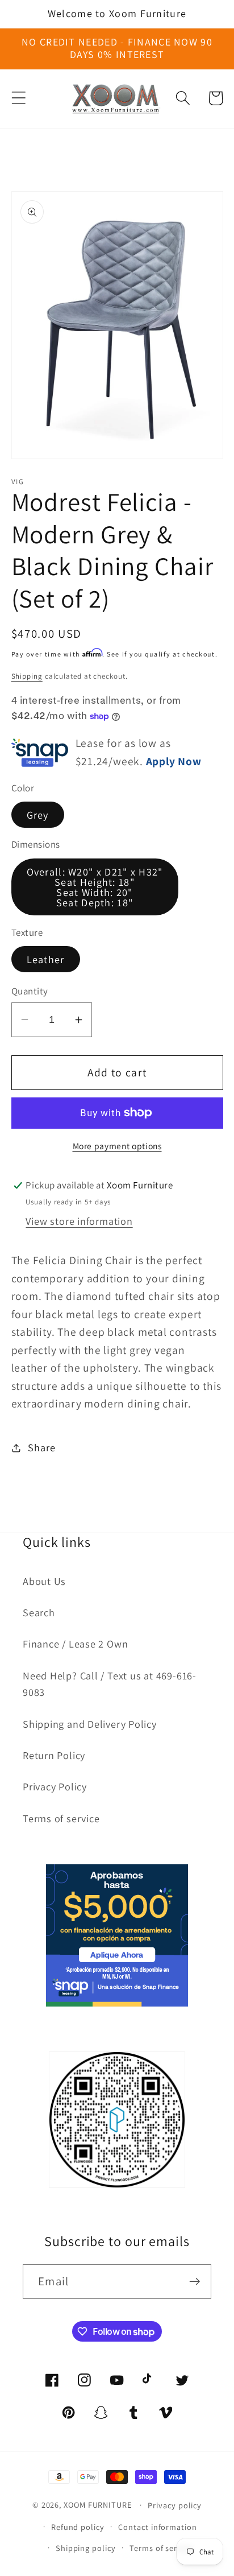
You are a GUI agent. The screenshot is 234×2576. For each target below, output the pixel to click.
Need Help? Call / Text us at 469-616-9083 (110, 1684)
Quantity (30, 991)
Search (39, 1612)
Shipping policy (86, 2548)
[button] (18, 98)
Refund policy (78, 2527)
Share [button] (41, 1447)
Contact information (157, 2527)
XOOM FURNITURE (98, 2505)
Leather (46, 959)
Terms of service (61, 1818)
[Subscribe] (195, 2282)
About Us (44, 1581)
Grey (38, 815)
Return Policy (54, 1755)
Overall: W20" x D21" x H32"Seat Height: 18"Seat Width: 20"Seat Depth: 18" (95, 887)
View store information (79, 1221)
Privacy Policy (55, 1786)
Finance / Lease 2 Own (75, 1644)
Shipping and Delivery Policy (90, 1724)
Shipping (27, 676)
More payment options (117, 1146)
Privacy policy (175, 2505)
